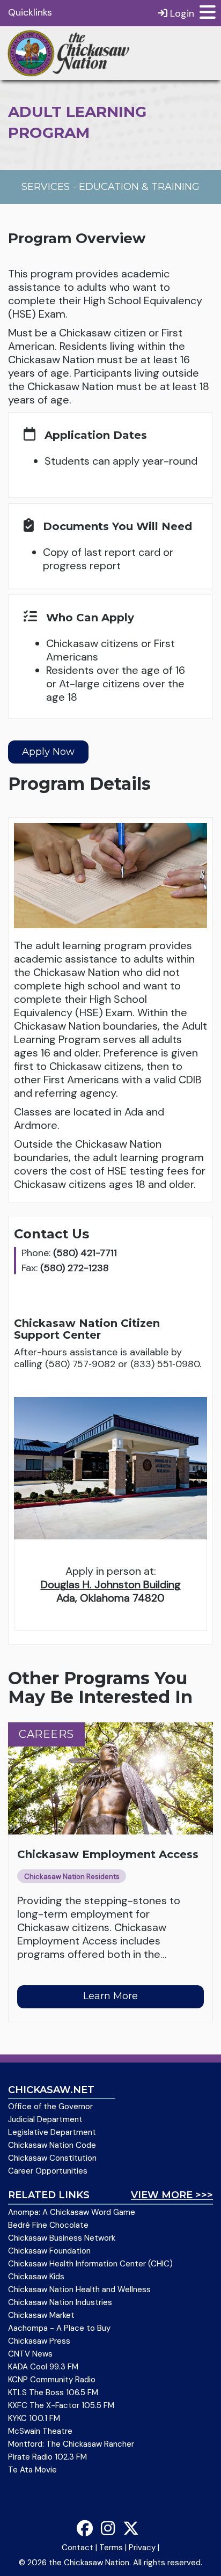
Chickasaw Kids (36, 2277)
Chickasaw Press (39, 2341)
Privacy (142, 2548)
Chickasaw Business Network (62, 2238)
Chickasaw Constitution (52, 2158)
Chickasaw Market (41, 2315)
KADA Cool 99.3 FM (43, 2367)
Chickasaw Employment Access (108, 1854)
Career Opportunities (48, 2171)
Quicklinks (30, 12)
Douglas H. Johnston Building (111, 1584)
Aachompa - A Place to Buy (59, 2328)
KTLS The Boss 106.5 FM (53, 2392)
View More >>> (172, 2195)
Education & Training (139, 187)
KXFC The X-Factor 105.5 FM (61, 2405)
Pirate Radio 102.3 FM (47, 2457)
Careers (46, 1734)
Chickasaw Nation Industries (60, 2302)
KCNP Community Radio (52, 2380)
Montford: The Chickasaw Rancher (71, 2444)
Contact (78, 2548)
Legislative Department (52, 2132)
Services (46, 187)
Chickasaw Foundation (49, 2251)
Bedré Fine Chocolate (48, 2225)
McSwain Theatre (40, 2431)
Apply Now (48, 752)
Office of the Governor (50, 2107)
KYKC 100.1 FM (34, 2418)
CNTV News (30, 2354)
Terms (111, 2548)
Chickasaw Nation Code (52, 2145)
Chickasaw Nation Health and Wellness (79, 2289)
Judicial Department (45, 2119)
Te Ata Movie (32, 2470)
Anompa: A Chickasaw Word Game (72, 2212)
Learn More (110, 1996)
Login (181, 13)
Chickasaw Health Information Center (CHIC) (90, 2264)
